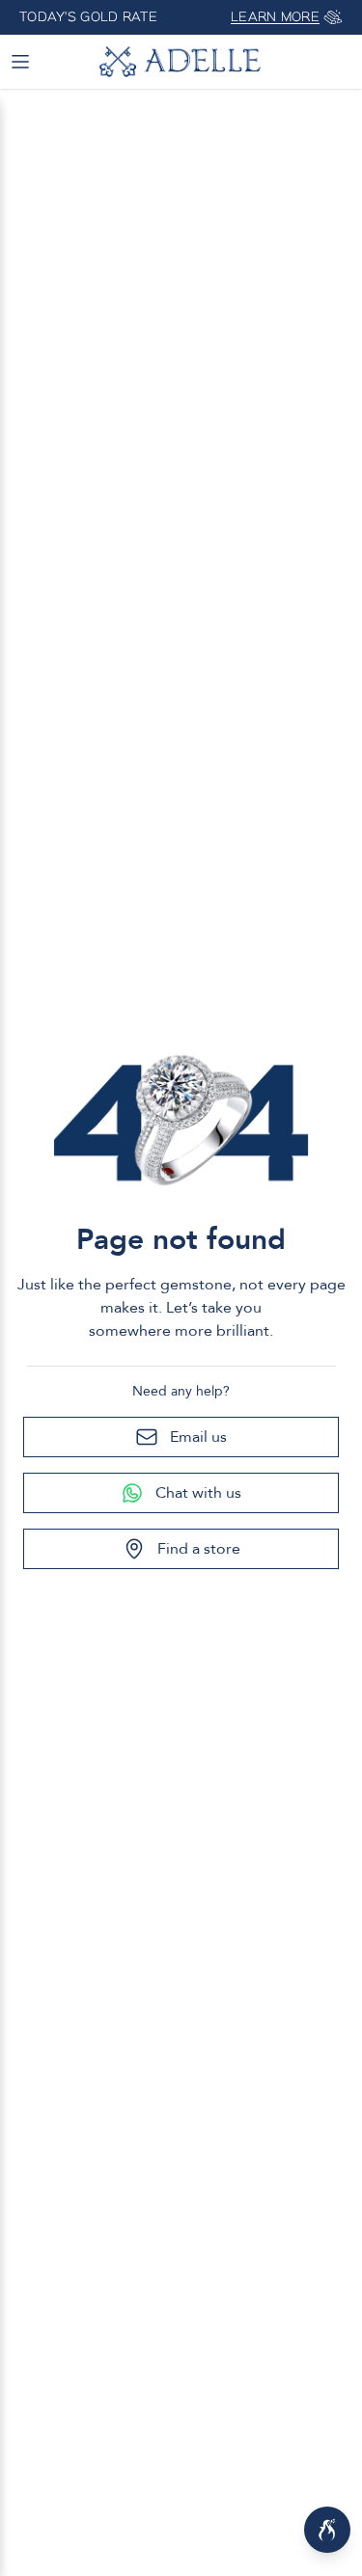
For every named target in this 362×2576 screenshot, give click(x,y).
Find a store (199, 1549)
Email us (198, 1437)
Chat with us (198, 1493)
